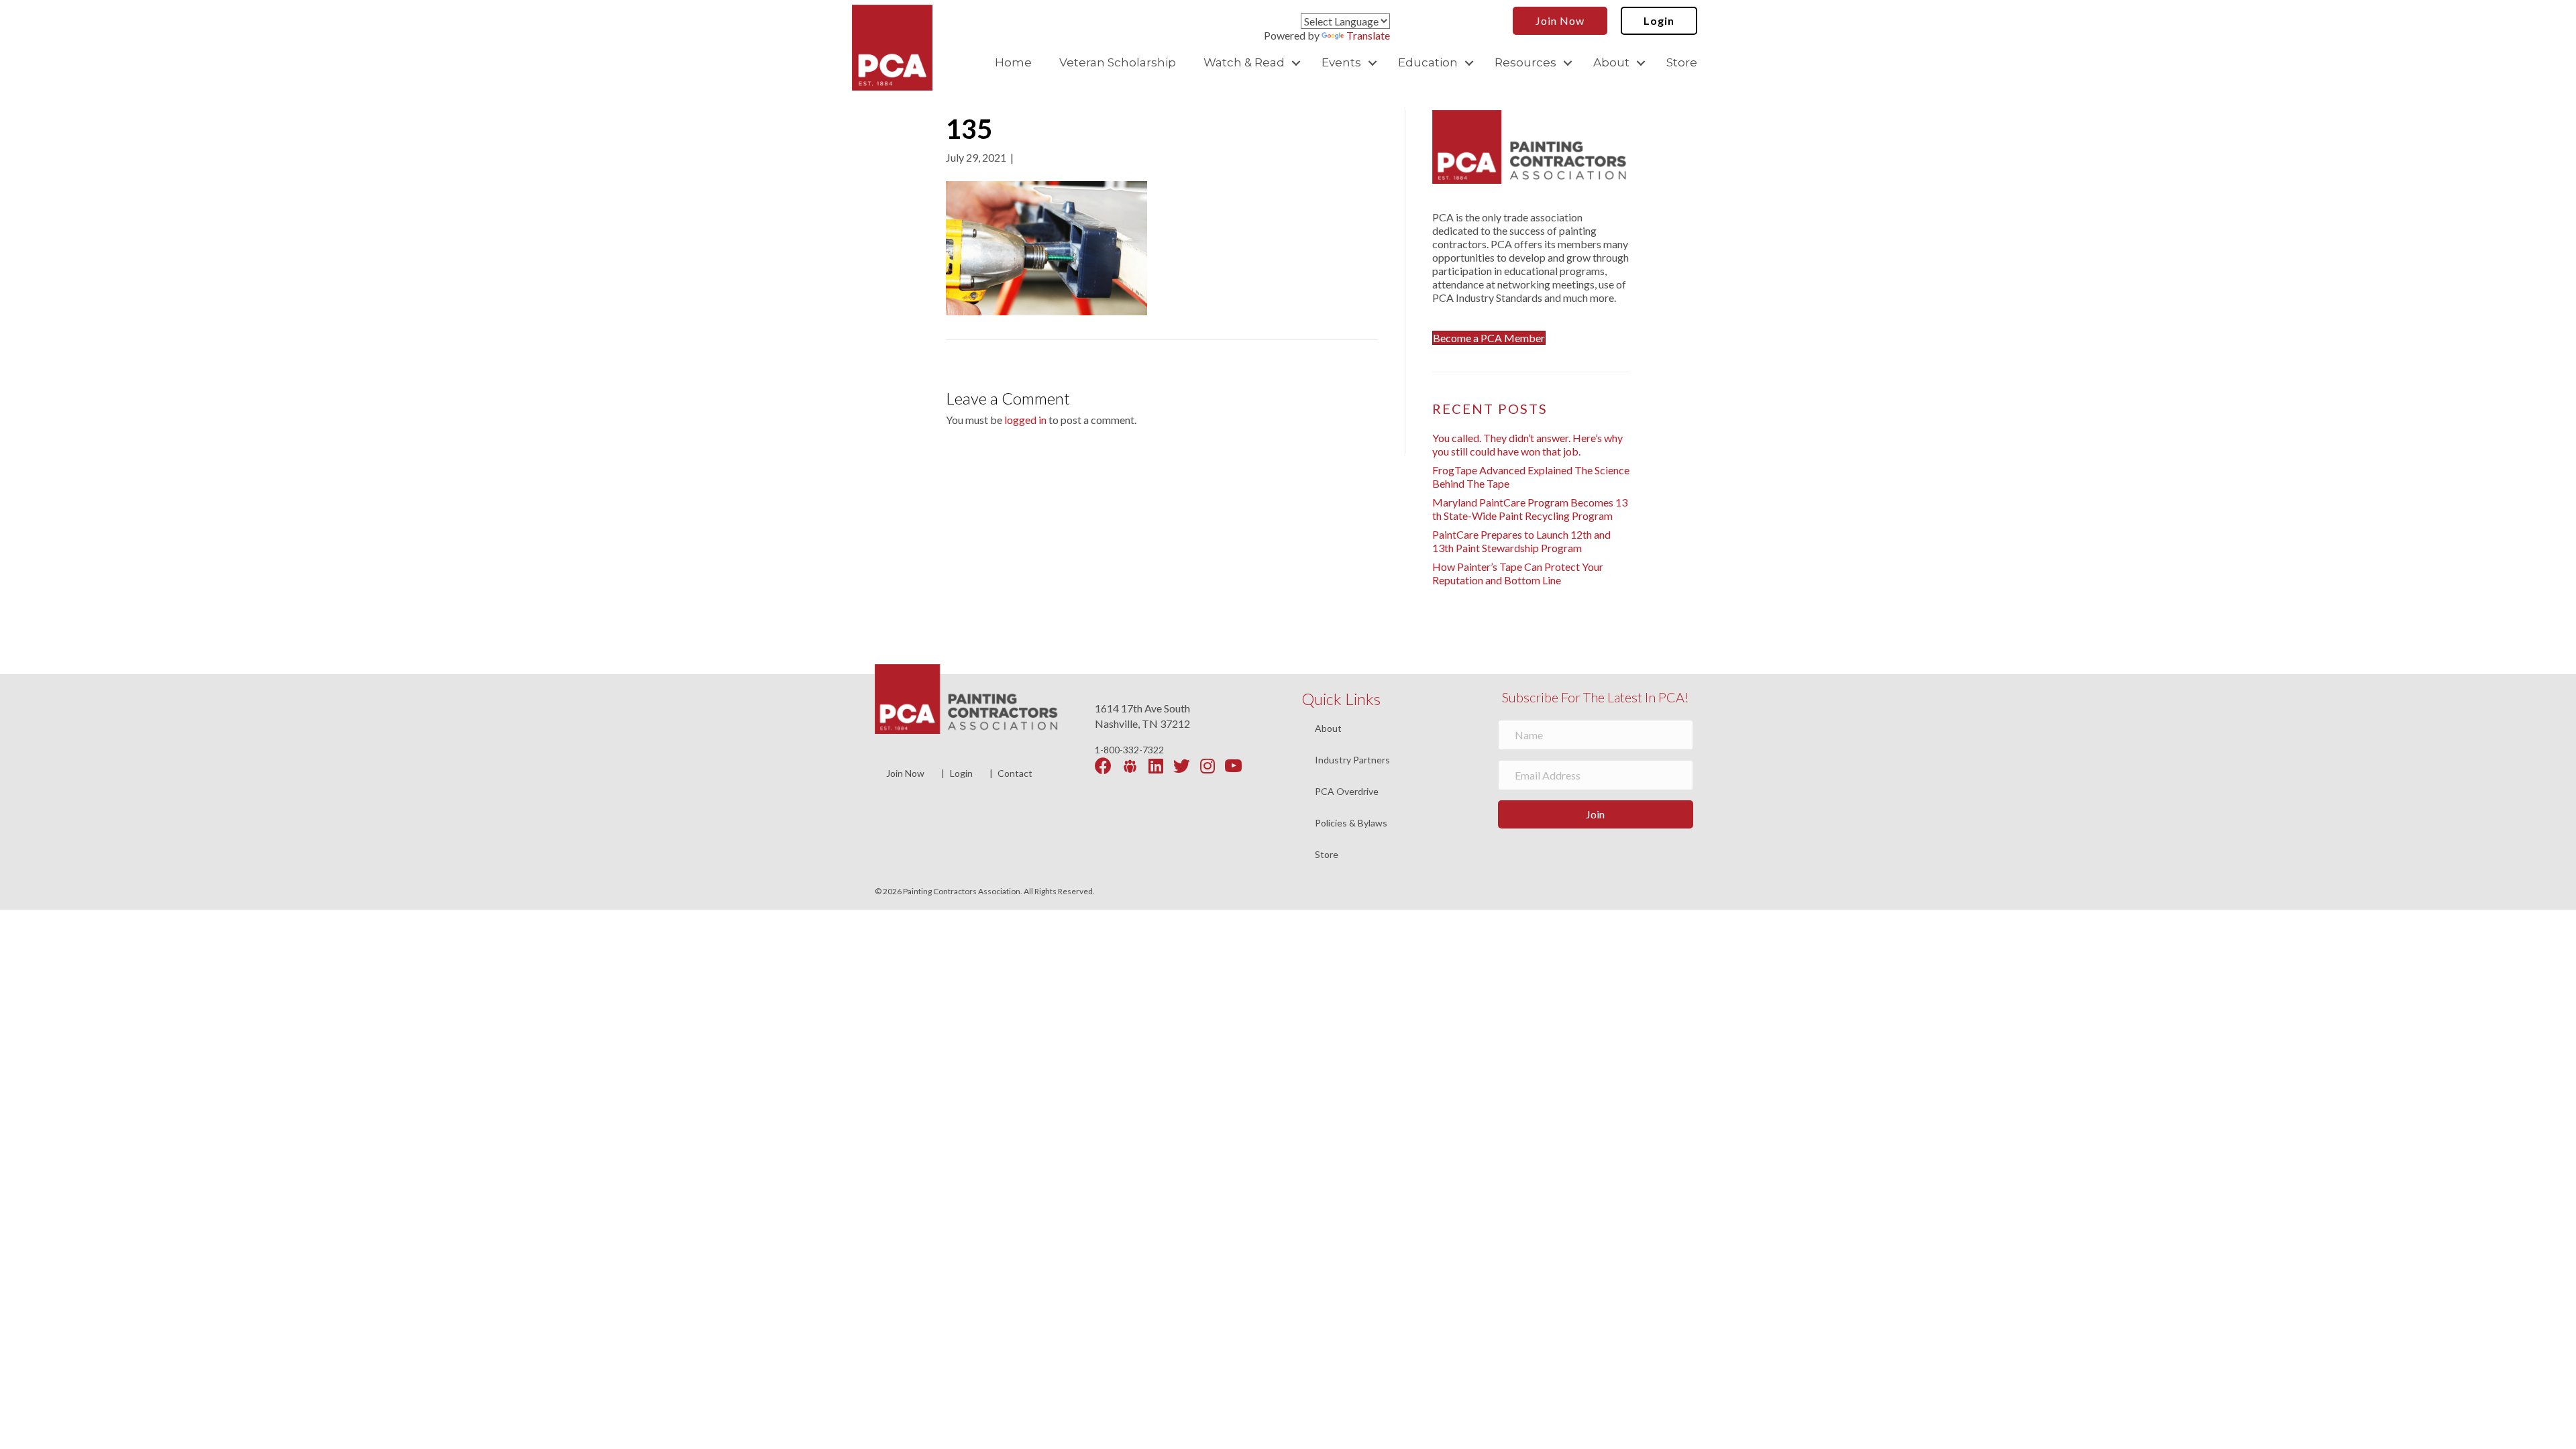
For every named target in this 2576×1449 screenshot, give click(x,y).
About (1611, 62)
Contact (1015, 773)
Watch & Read (1244, 62)
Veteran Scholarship (1118, 62)
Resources (1525, 62)
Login (961, 773)
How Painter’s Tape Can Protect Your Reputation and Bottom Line (1518, 573)
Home (1013, 62)
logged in (1025, 420)
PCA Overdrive (1347, 792)
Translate (1368, 35)
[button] (1296, 63)
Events (1341, 62)
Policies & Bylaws (1351, 823)
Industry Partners (1352, 760)
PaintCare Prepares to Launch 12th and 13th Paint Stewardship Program (1521, 541)
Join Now (905, 773)
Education (1428, 62)
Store (1682, 62)
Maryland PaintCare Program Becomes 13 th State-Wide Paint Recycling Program (1530, 509)
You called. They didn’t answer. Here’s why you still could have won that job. (1527, 444)
